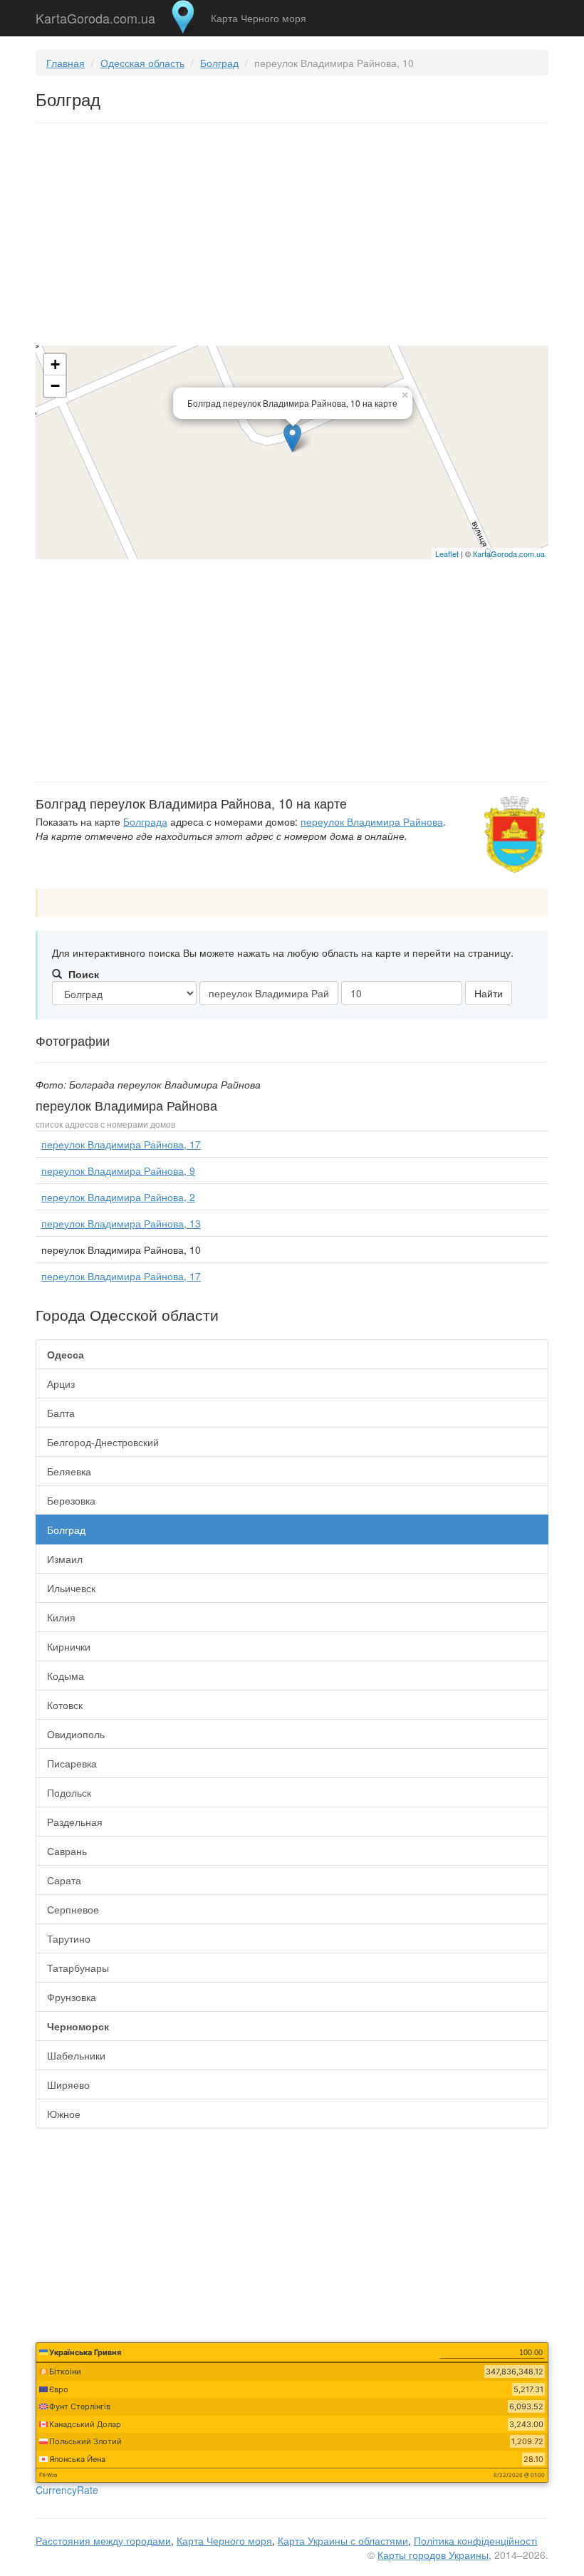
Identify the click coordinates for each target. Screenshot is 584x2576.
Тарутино (69, 1938)
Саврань (67, 1851)
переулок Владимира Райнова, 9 (118, 1170)
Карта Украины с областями (343, 2540)
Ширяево (68, 2084)
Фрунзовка (72, 1997)
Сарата (64, 1880)
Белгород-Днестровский (103, 1442)
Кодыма (66, 1676)
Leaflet (447, 554)
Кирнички (69, 1646)
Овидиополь (76, 1734)
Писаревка (72, 1763)
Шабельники (76, 2055)
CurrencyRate (67, 2490)
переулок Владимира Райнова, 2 (118, 1197)
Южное (64, 2114)
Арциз (61, 1383)
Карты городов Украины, (434, 2555)
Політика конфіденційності (475, 2540)
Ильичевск (71, 1588)
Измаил (65, 1559)
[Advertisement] (292, 237)
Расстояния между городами (103, 2540)
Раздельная (75, 1822)
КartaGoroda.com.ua (509, 554)
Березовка (71, 1500)
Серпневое (73, 1909)
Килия (61, 1617)
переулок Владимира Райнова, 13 (121, 1223)
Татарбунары (78, 1968)
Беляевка (69, 1471)
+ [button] (55, 364)
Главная (66, 63)
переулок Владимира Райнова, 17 (121, 1144)
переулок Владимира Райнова (372, 821)
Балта (61, 1413)
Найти (489, 993)
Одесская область (142, 63)
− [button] (55, 386)
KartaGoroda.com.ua (95, 15)
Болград (219, 63)
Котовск (65, 1705)
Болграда (145, 821)
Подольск (69, 1792)
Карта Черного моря (259, 18)
